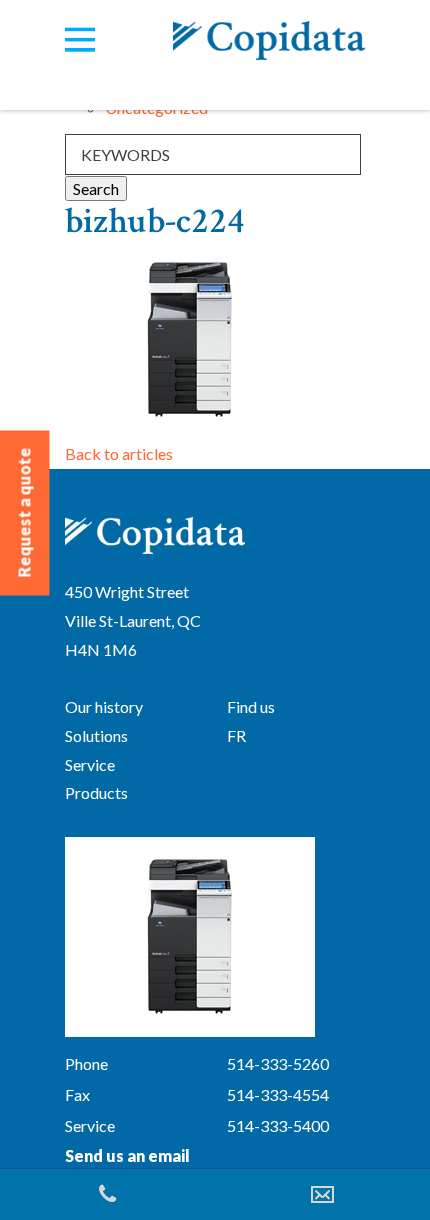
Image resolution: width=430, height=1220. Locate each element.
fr (236, 735)
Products (96, 792)
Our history (104, 706)
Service (90, 764)
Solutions (96, 735)
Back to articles (119, 453)
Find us (251, 706)
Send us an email (127, 1155)
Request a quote (24, 513)
